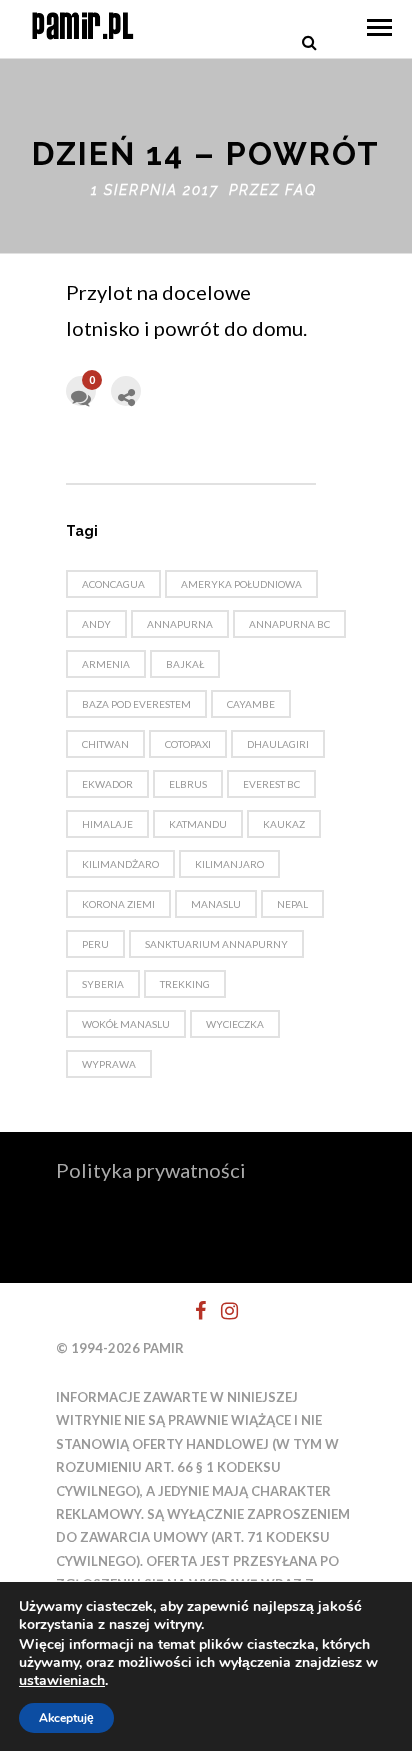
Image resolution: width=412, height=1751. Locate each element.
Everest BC (271, 784)
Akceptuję (66, 1718)
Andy (96, 624)
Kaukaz (284, 824)
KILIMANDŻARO (120, 864)
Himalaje (107, 824)
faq (301, 190)
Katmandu (198, 824)
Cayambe (251, 704)
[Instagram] (221, 1311)
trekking (185, 984)
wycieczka (235, 1024)
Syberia (103, 984)
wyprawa (109, 1064)
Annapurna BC (289, 624)
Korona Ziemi (118, 904)
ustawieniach (62, 1681)
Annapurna (180, 624)
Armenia (106, 664)
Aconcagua (113, 584)
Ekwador (107, 784)
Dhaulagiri (278, 744)
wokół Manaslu (126, 1024)
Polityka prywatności (151, 1170)
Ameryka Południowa (241, 584)
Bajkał (185, 664)
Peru (95, 944)
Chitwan (105, 744)
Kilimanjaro (229, 864)
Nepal (292, 904)
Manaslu (216, 904)
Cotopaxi (188, 744)
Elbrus (188, 784)
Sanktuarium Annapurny (216, 944)
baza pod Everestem (136, 704)
